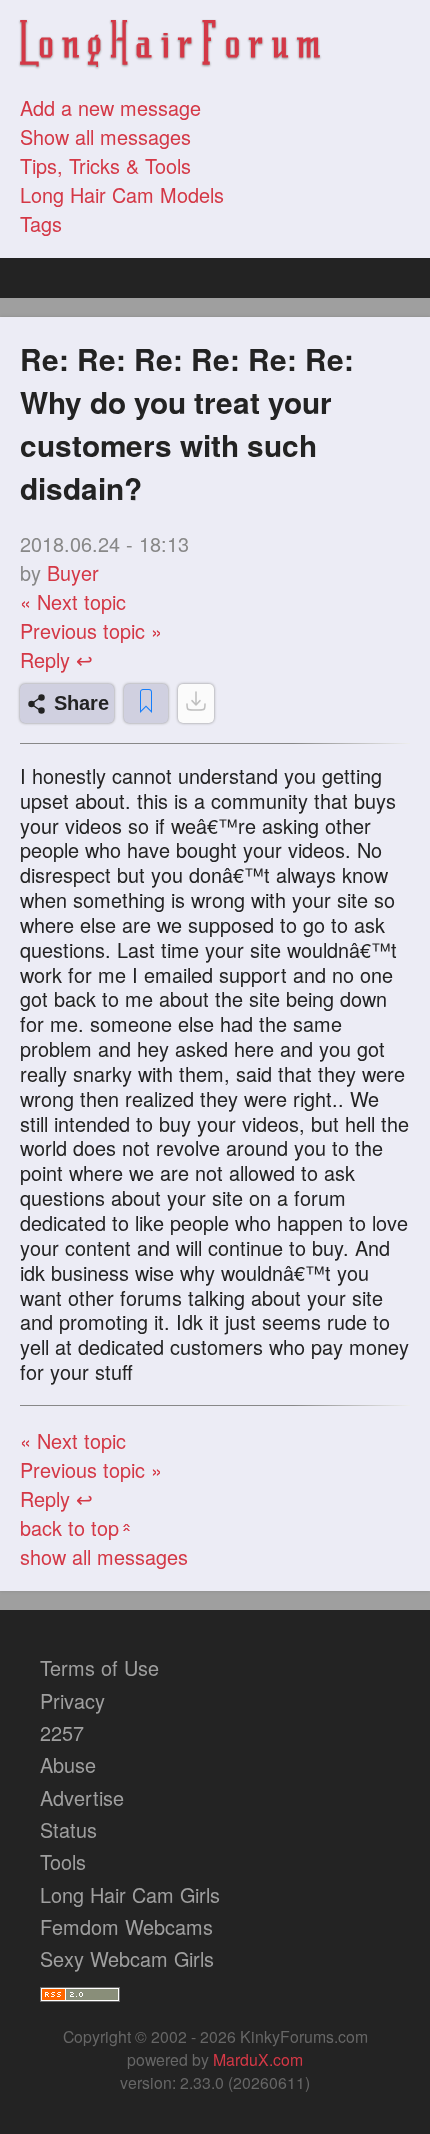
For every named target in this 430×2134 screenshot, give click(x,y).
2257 (62, 1732)
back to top (77, 1527)
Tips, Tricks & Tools (105, 165)
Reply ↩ (56, 659)
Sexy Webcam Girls (127, 1958)
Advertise (82, 1797)
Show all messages (105, 136)
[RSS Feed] (80, 1990)
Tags (41, 223)
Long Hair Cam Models (122, 194)
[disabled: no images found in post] (196, 703)
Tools (63, 1861)
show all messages (104, 1556)
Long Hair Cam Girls (130, 1894)
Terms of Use (99, 1667)
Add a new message (110, 107)
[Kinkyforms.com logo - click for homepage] (170, 46)
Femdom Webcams (126, 1926)
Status (68, 1829)
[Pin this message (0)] (146, 703)
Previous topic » (91, 630)
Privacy (72, 1700)
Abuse (68, 1764)
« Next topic (73, 601)
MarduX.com (258, 2059)
